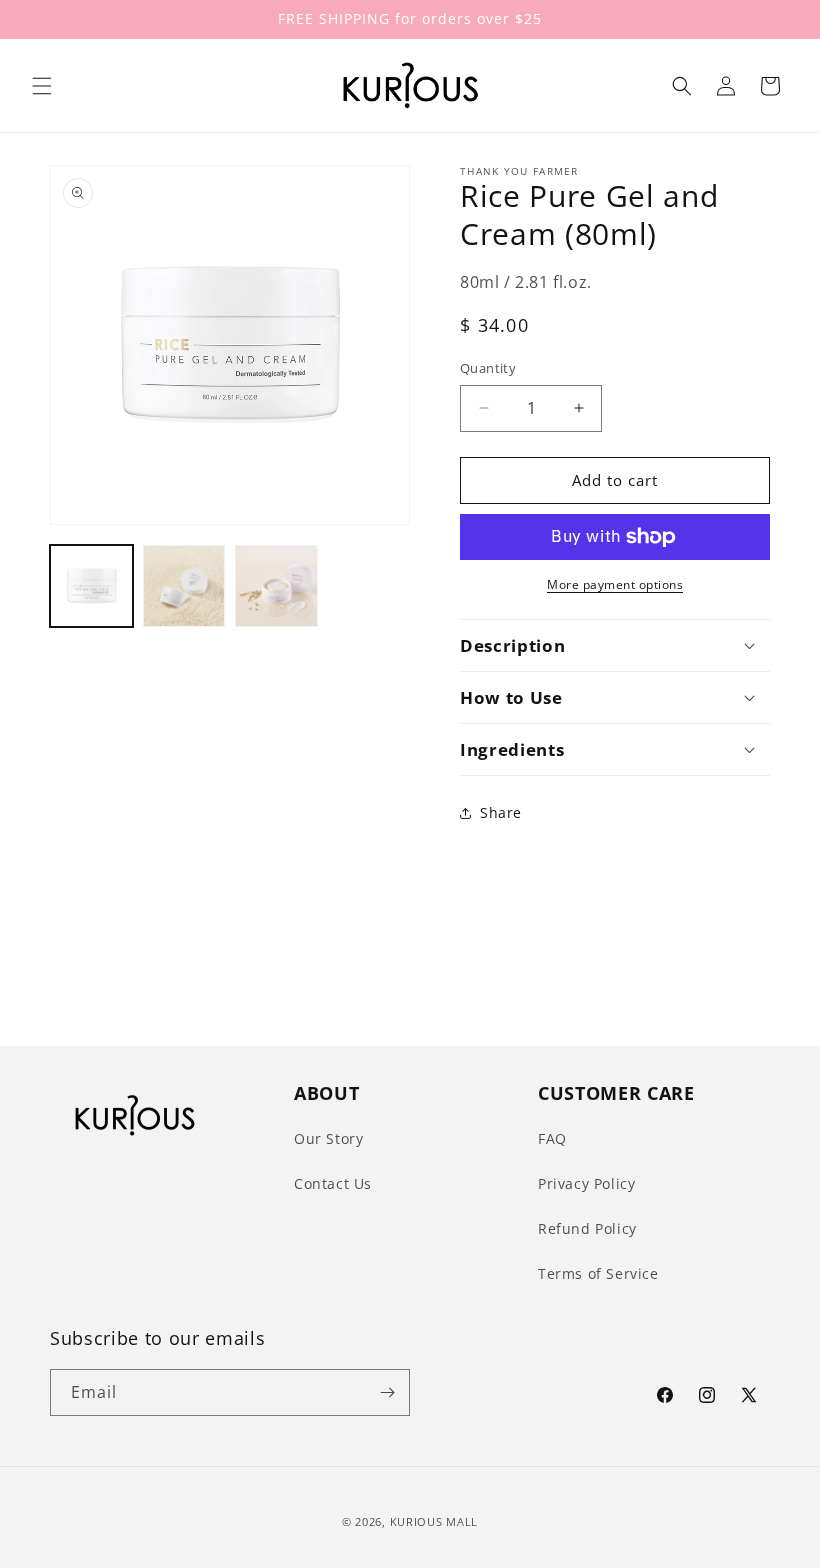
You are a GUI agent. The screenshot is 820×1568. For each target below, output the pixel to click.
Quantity (488, 368)
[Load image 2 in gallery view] (184, 586)
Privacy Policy (586, 1183)
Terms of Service (598, 1273)
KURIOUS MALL (434, 1521)
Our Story (328, 1138)
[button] (42, 86)
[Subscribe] (387, 1392)
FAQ (552, 1138)
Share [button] (501, 812)
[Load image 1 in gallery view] (91, 586)
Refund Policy (587, 1228)
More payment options (615, 584)
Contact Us (333, 1183)
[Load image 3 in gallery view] (276, 586)
